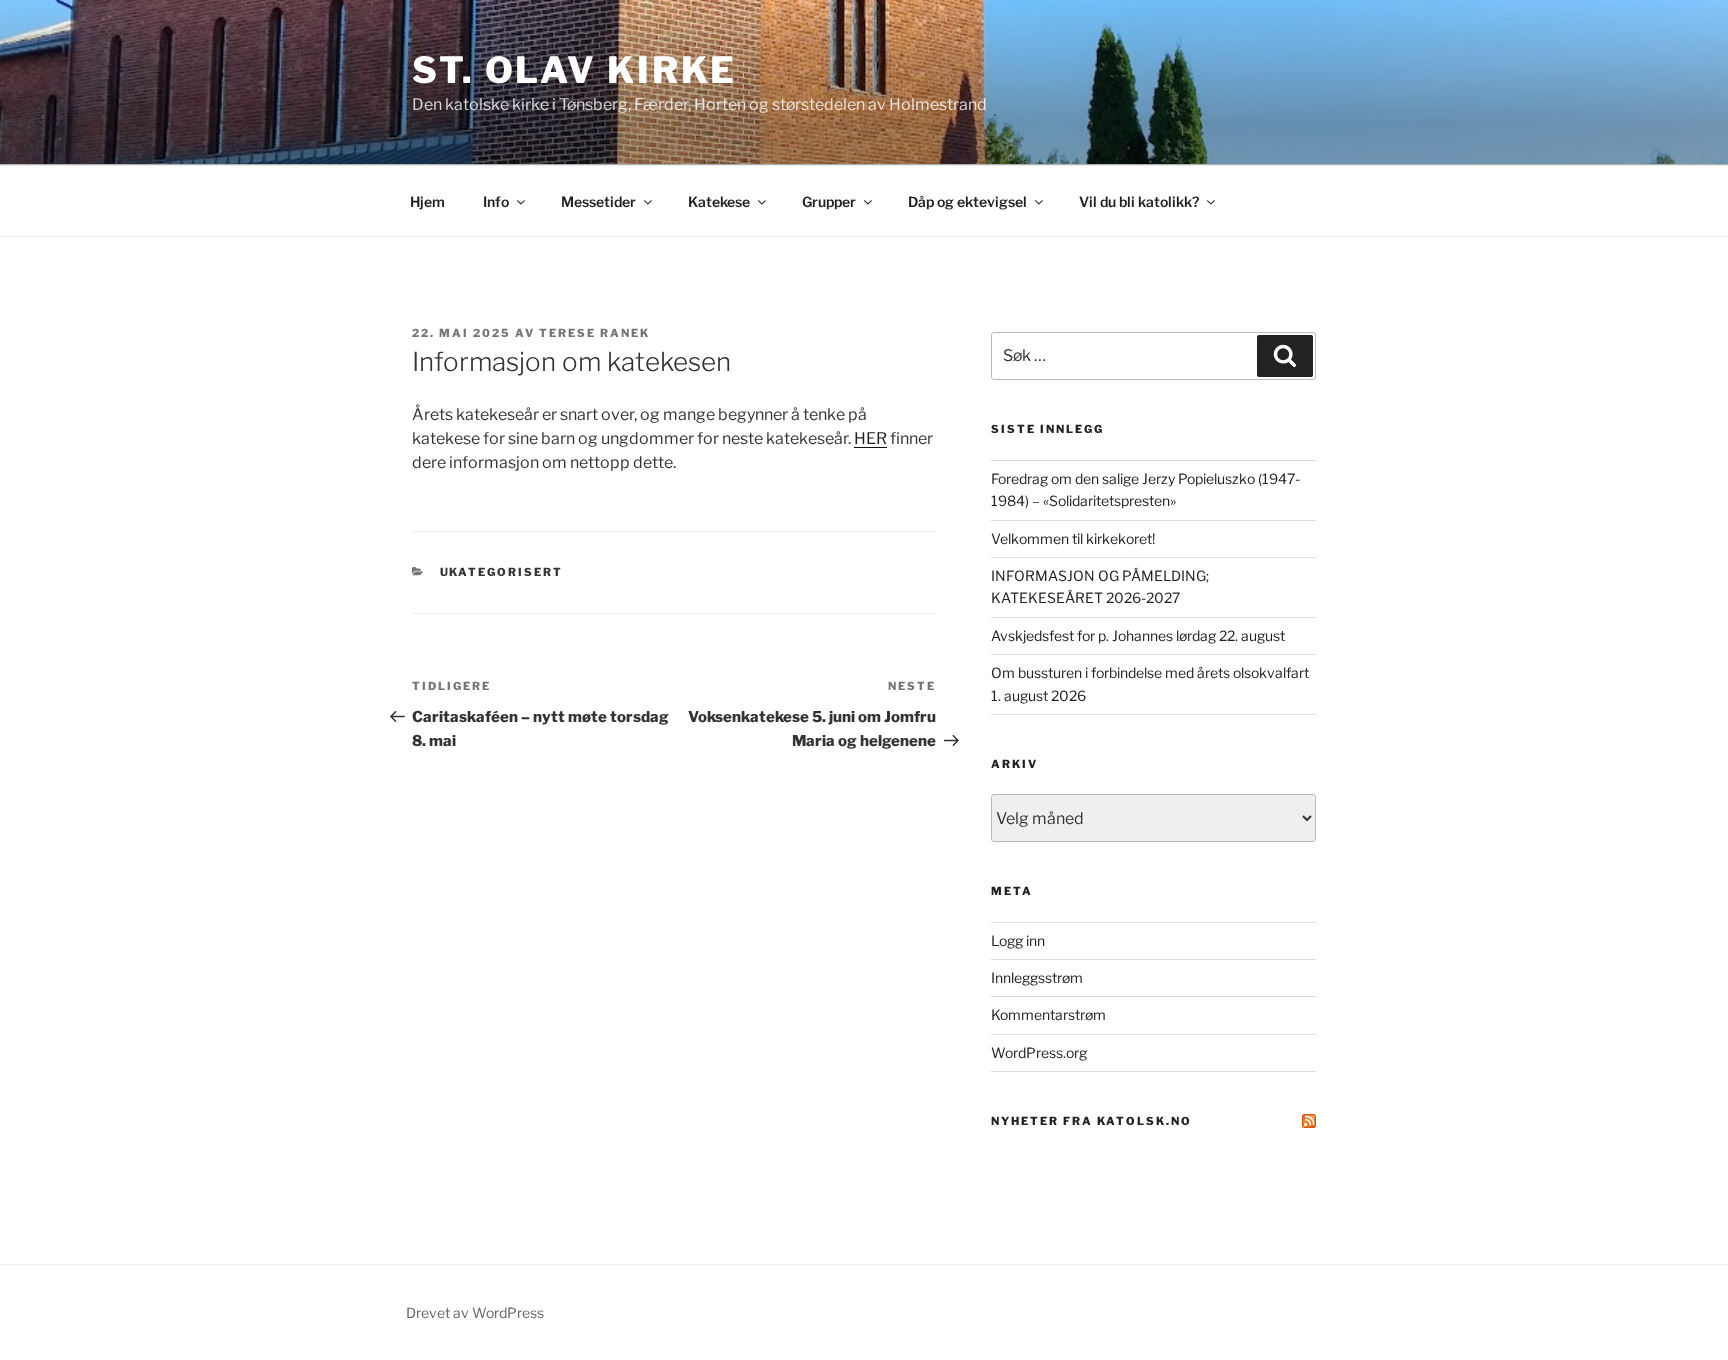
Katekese (719, 201)
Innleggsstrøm (1037, 977)
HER (870, 438)
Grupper (829, 201)
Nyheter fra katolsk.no (1091, 1121)
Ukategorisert (502, 572)
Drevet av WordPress (475, 1312)
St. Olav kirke (574, 70)
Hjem (427, 201)
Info (496, 201)
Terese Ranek (594, 333)
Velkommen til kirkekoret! (1073, 538)
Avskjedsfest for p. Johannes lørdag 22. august (1138, 635)
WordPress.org (1039, 1052)
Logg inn (1018, 940)
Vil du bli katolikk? (1139, 201)
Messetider (598, 201)
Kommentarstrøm (1048, 1014)
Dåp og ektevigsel (967, 201)
